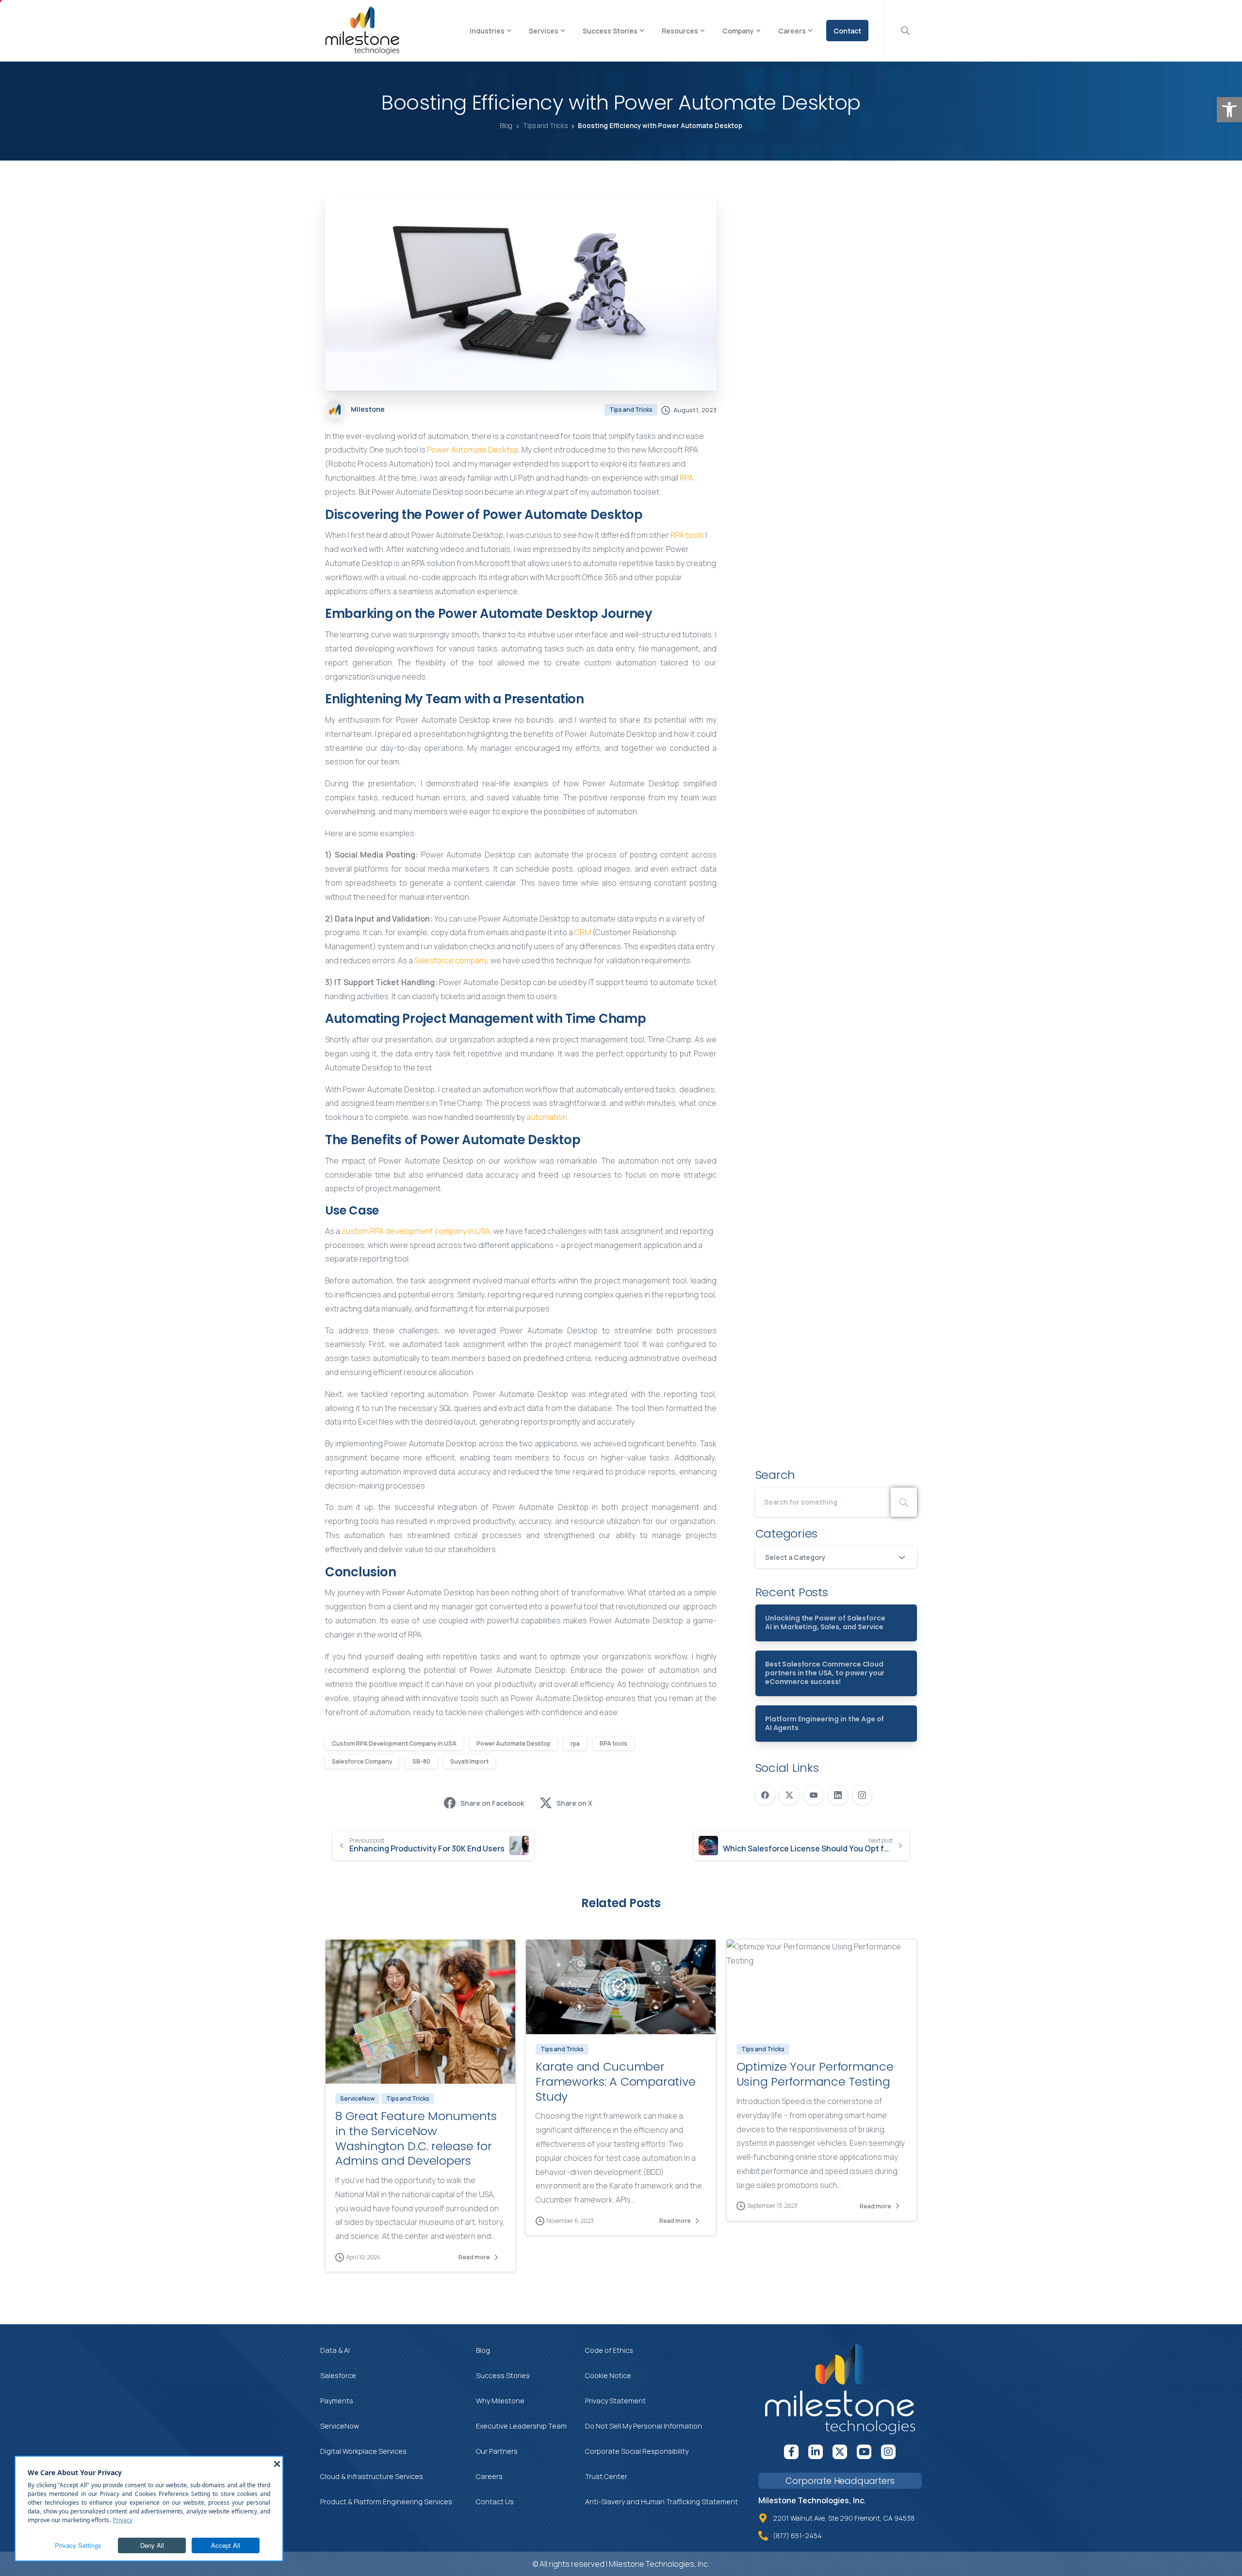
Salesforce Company (362, 1761)
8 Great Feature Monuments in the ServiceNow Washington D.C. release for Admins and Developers (416, 2138)
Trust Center (606, 2476)
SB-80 (421, 1761)
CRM (583, 932)
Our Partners (497, 2451)
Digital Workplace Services (363, 2451)
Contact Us (495, 2502)
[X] (789, 1795)
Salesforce (338, 2375)
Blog (506, 126)
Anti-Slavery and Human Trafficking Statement (662, 2502)
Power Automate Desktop (473, 450)
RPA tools (687, 535)
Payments (337, 2401)
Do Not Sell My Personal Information (644, 2426)
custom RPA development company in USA (416, 1231)
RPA (686, 478)
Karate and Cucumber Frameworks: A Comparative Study (615, 2081)
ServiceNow (340, 2426)
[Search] (904, 1502)
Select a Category (795, 1557)
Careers (489, 2476)
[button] (1229, 110)
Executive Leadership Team (521, 2426)
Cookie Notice (608, 2375)
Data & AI (335, 2350)
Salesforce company (451, 960)
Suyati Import (469, 1761)
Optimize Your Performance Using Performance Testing (815, 2074)
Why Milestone (500, 2401)
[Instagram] (862, 1795)
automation (547, 1117)
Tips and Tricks (545, 126)
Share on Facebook (492, 1803)
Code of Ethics (609, 2350)
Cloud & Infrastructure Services (372, 2476)
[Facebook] (765, 1795)
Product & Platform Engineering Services (386, 2502)
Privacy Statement (615, 2401)
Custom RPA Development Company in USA (394, 1743)
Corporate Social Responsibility (637, 2451)
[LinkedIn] (838, 1795)
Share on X (574, 1803)
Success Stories (503, 2375)
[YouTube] (814, 1795)
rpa (575, 1743)
